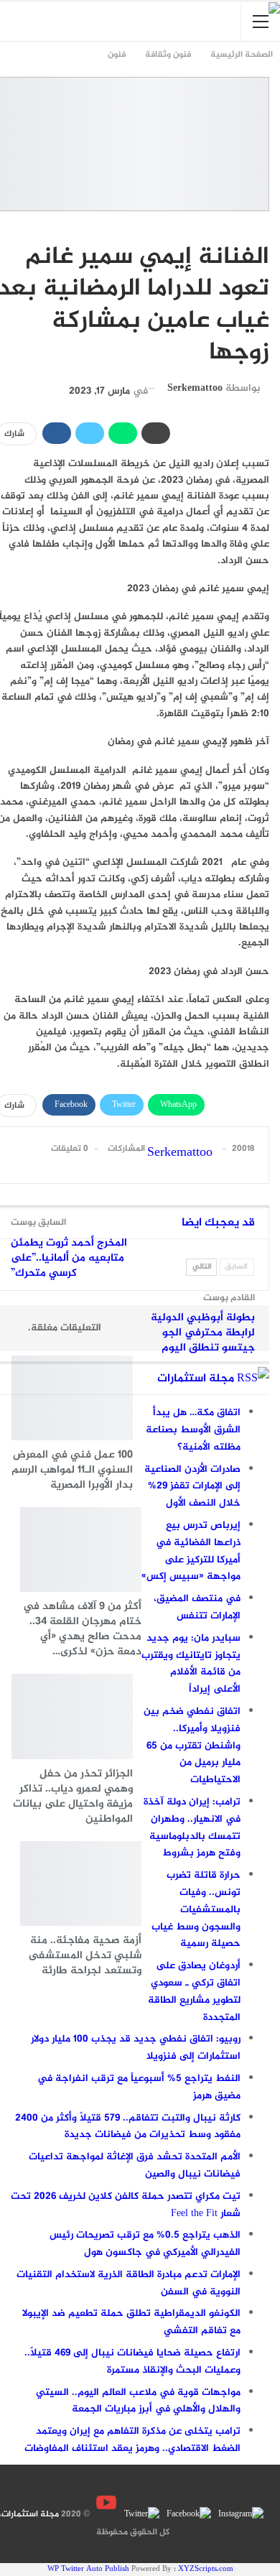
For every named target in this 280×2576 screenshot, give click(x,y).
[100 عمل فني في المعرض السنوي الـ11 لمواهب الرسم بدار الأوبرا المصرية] (72, 1398)
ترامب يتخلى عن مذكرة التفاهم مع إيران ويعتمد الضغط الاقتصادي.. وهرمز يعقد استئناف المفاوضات (132, 2440)
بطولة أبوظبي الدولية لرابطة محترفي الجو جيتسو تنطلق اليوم (203, 1333)
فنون (262, 227)
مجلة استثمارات (196, 1379)
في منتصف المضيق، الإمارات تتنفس (197, 1607)
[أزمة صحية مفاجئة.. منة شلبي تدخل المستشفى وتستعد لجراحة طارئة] (81, 1884)
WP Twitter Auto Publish (88, 2569)
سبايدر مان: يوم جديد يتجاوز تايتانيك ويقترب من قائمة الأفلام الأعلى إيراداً (191, 1664)
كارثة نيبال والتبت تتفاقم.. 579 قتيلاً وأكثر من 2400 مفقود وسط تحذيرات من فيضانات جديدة (128, 2127)
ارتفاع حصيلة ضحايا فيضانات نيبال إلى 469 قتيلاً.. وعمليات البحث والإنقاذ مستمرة (132, 2362)
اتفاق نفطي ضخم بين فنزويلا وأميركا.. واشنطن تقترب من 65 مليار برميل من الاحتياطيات (192, 1746)
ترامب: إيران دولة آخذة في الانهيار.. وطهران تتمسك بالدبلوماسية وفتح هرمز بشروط (192, 1827)
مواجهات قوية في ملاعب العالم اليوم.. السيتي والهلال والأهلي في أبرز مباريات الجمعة (138, 2401)
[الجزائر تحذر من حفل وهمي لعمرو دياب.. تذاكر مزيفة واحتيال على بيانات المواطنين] (72, 1716)
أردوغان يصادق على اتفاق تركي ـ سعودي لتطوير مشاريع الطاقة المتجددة (194, 1991)
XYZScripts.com (206, 2569)
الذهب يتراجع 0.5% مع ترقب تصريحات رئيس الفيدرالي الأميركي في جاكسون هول (145, 2244)
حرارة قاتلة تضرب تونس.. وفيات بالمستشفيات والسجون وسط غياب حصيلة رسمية (196, 1909)
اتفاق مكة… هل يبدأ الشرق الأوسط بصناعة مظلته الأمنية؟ (193, 1430)
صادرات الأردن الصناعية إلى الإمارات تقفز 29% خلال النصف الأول (192, 1487)
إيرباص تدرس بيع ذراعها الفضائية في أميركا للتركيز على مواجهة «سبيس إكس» (191, 1551)
